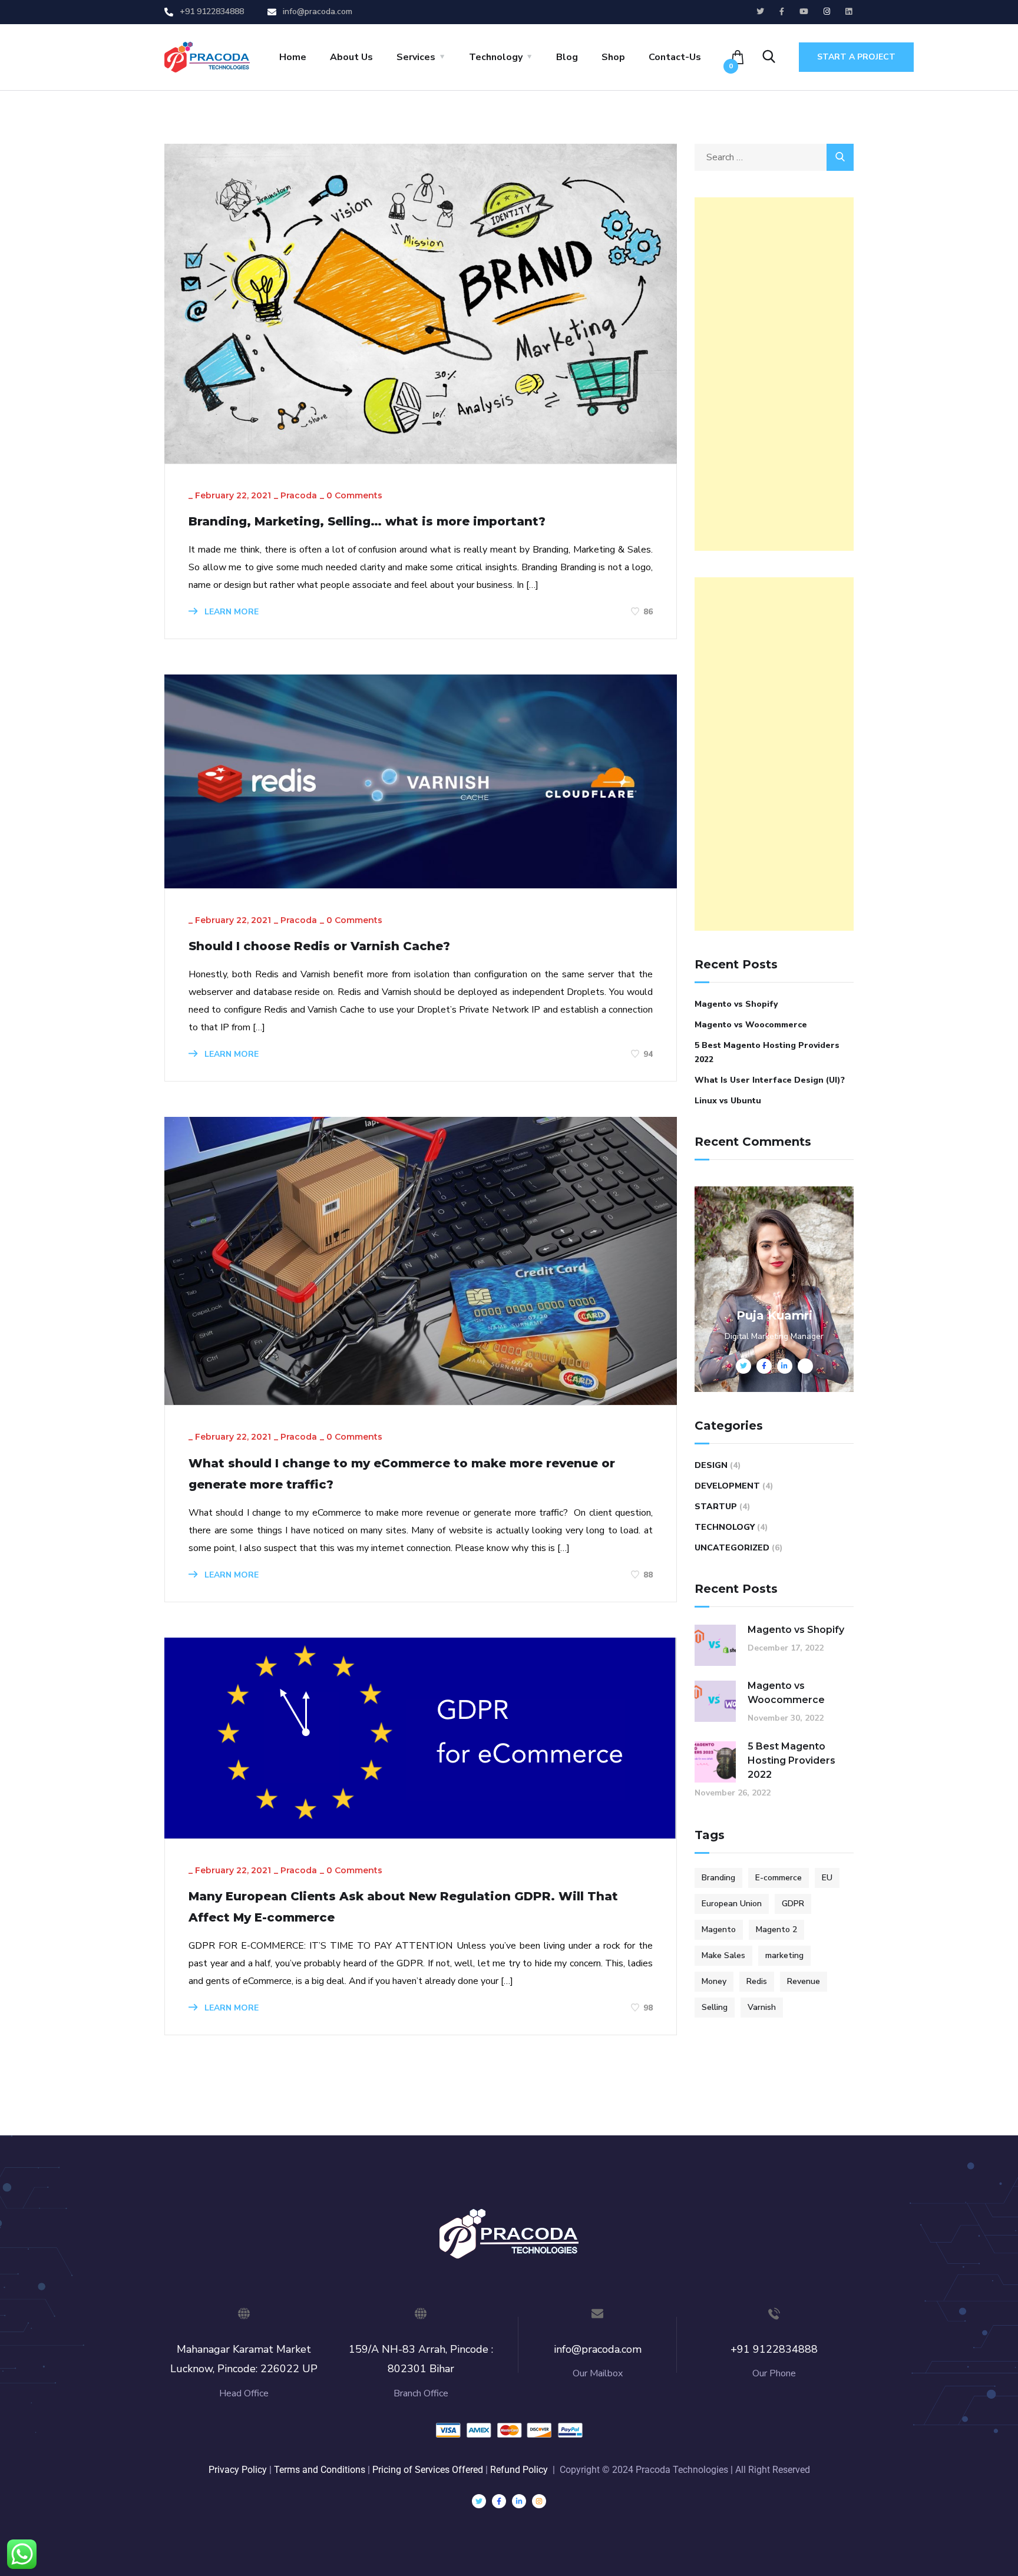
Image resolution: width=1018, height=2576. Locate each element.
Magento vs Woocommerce (751, 1025)
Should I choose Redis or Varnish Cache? (319, 946)
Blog (567, 57)
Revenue (804, 1981)
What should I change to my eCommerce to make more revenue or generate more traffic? (402, 1474)
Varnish (762, 2007)
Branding (718, 1878)
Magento (719, 1929)
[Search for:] (774, 157)
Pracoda (299, 495)
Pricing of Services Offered (429, 2470)
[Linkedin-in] (519, 2501)
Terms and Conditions (320, 2470)
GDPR (793, 1904)
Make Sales (723, 1955)
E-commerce (779, 1878)
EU (827, 1878)
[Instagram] (539, 2501)
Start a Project (856, 57)
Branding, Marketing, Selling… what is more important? (367, 521)
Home (293, 57)
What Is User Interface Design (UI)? (770, 1080)
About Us (351, 57)
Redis (757, 1981)
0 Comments (354, 495)
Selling (715, 2007)
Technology (496, 57)
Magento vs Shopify (736, 1004)
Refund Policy (519, 2470)
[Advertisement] (774, 374)
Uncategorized (732, 1548)
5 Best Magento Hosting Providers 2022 (767, 1052)
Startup (716, 1507)
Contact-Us (675, 57)
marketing (784, 1955)
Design (711, 1465)
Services (416, 57)
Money (714, 1981)
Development (727, 1486)
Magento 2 (776, 1929)
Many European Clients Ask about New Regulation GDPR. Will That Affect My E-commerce (403, 1907)
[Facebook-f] (499, 2501)
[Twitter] (479, 2501)
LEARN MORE (230, 612)
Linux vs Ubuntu (728, 1101)
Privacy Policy (238, 2470)
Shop (613, 57)
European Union (732, 1904)
